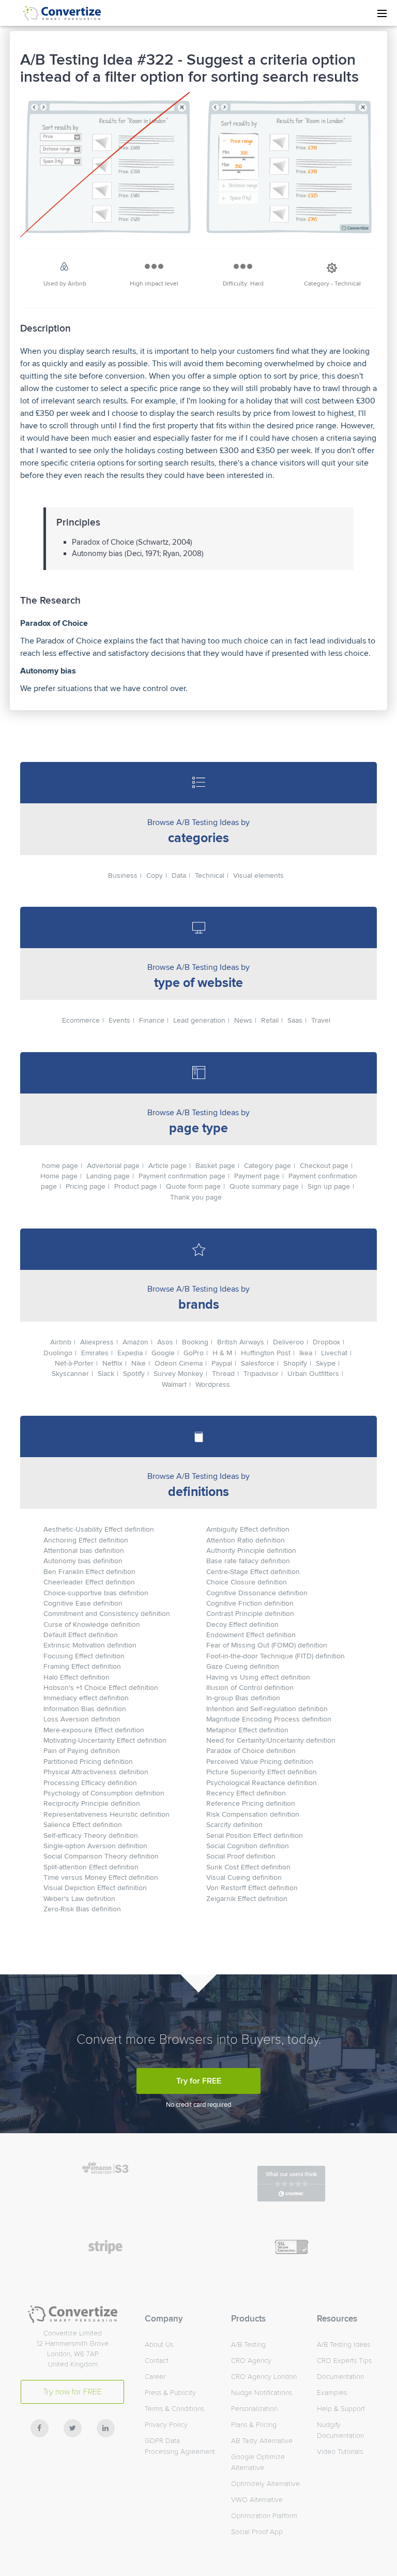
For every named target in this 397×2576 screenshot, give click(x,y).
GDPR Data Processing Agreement (180, 2446)
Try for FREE (199, 2081)
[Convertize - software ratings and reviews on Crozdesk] (291, 2194)
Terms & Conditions (174, 2409)
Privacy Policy (166, 2425)
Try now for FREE (72, 2392)
